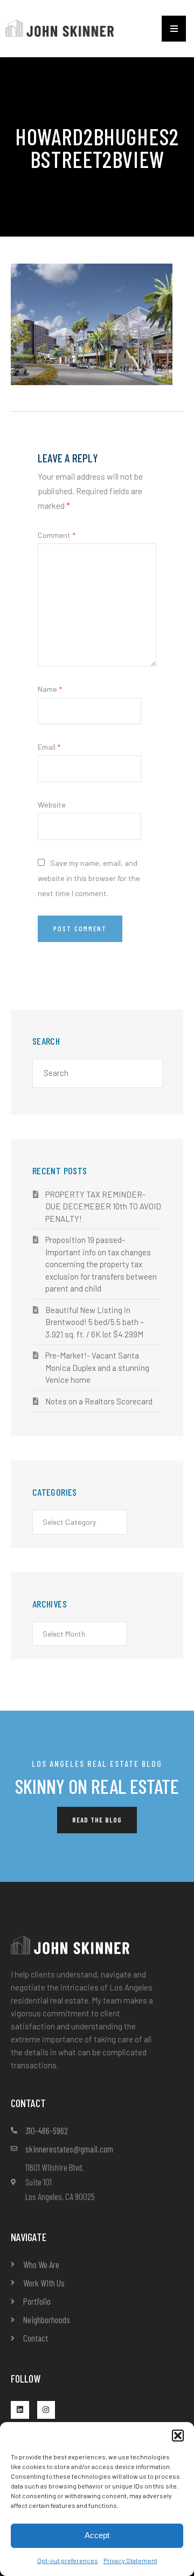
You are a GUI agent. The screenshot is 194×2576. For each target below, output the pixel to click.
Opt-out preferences (68, 2560)
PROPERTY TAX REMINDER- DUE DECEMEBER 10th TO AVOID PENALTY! (103, 1206)
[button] (178, 2436)
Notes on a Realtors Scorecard (99, 1401)
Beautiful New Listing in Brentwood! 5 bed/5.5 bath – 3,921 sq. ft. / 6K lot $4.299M (95, 1322)
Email (49, 747)
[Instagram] (46, 2410)
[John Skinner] (60, 27)
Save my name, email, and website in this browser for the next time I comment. (89, 878)
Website (52, 805)
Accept (97, 2535)
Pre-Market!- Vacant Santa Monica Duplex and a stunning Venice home (97, 1367)
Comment (57, 535)
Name (50, 689)
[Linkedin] (20, 2410)
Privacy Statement (130, 2560)
